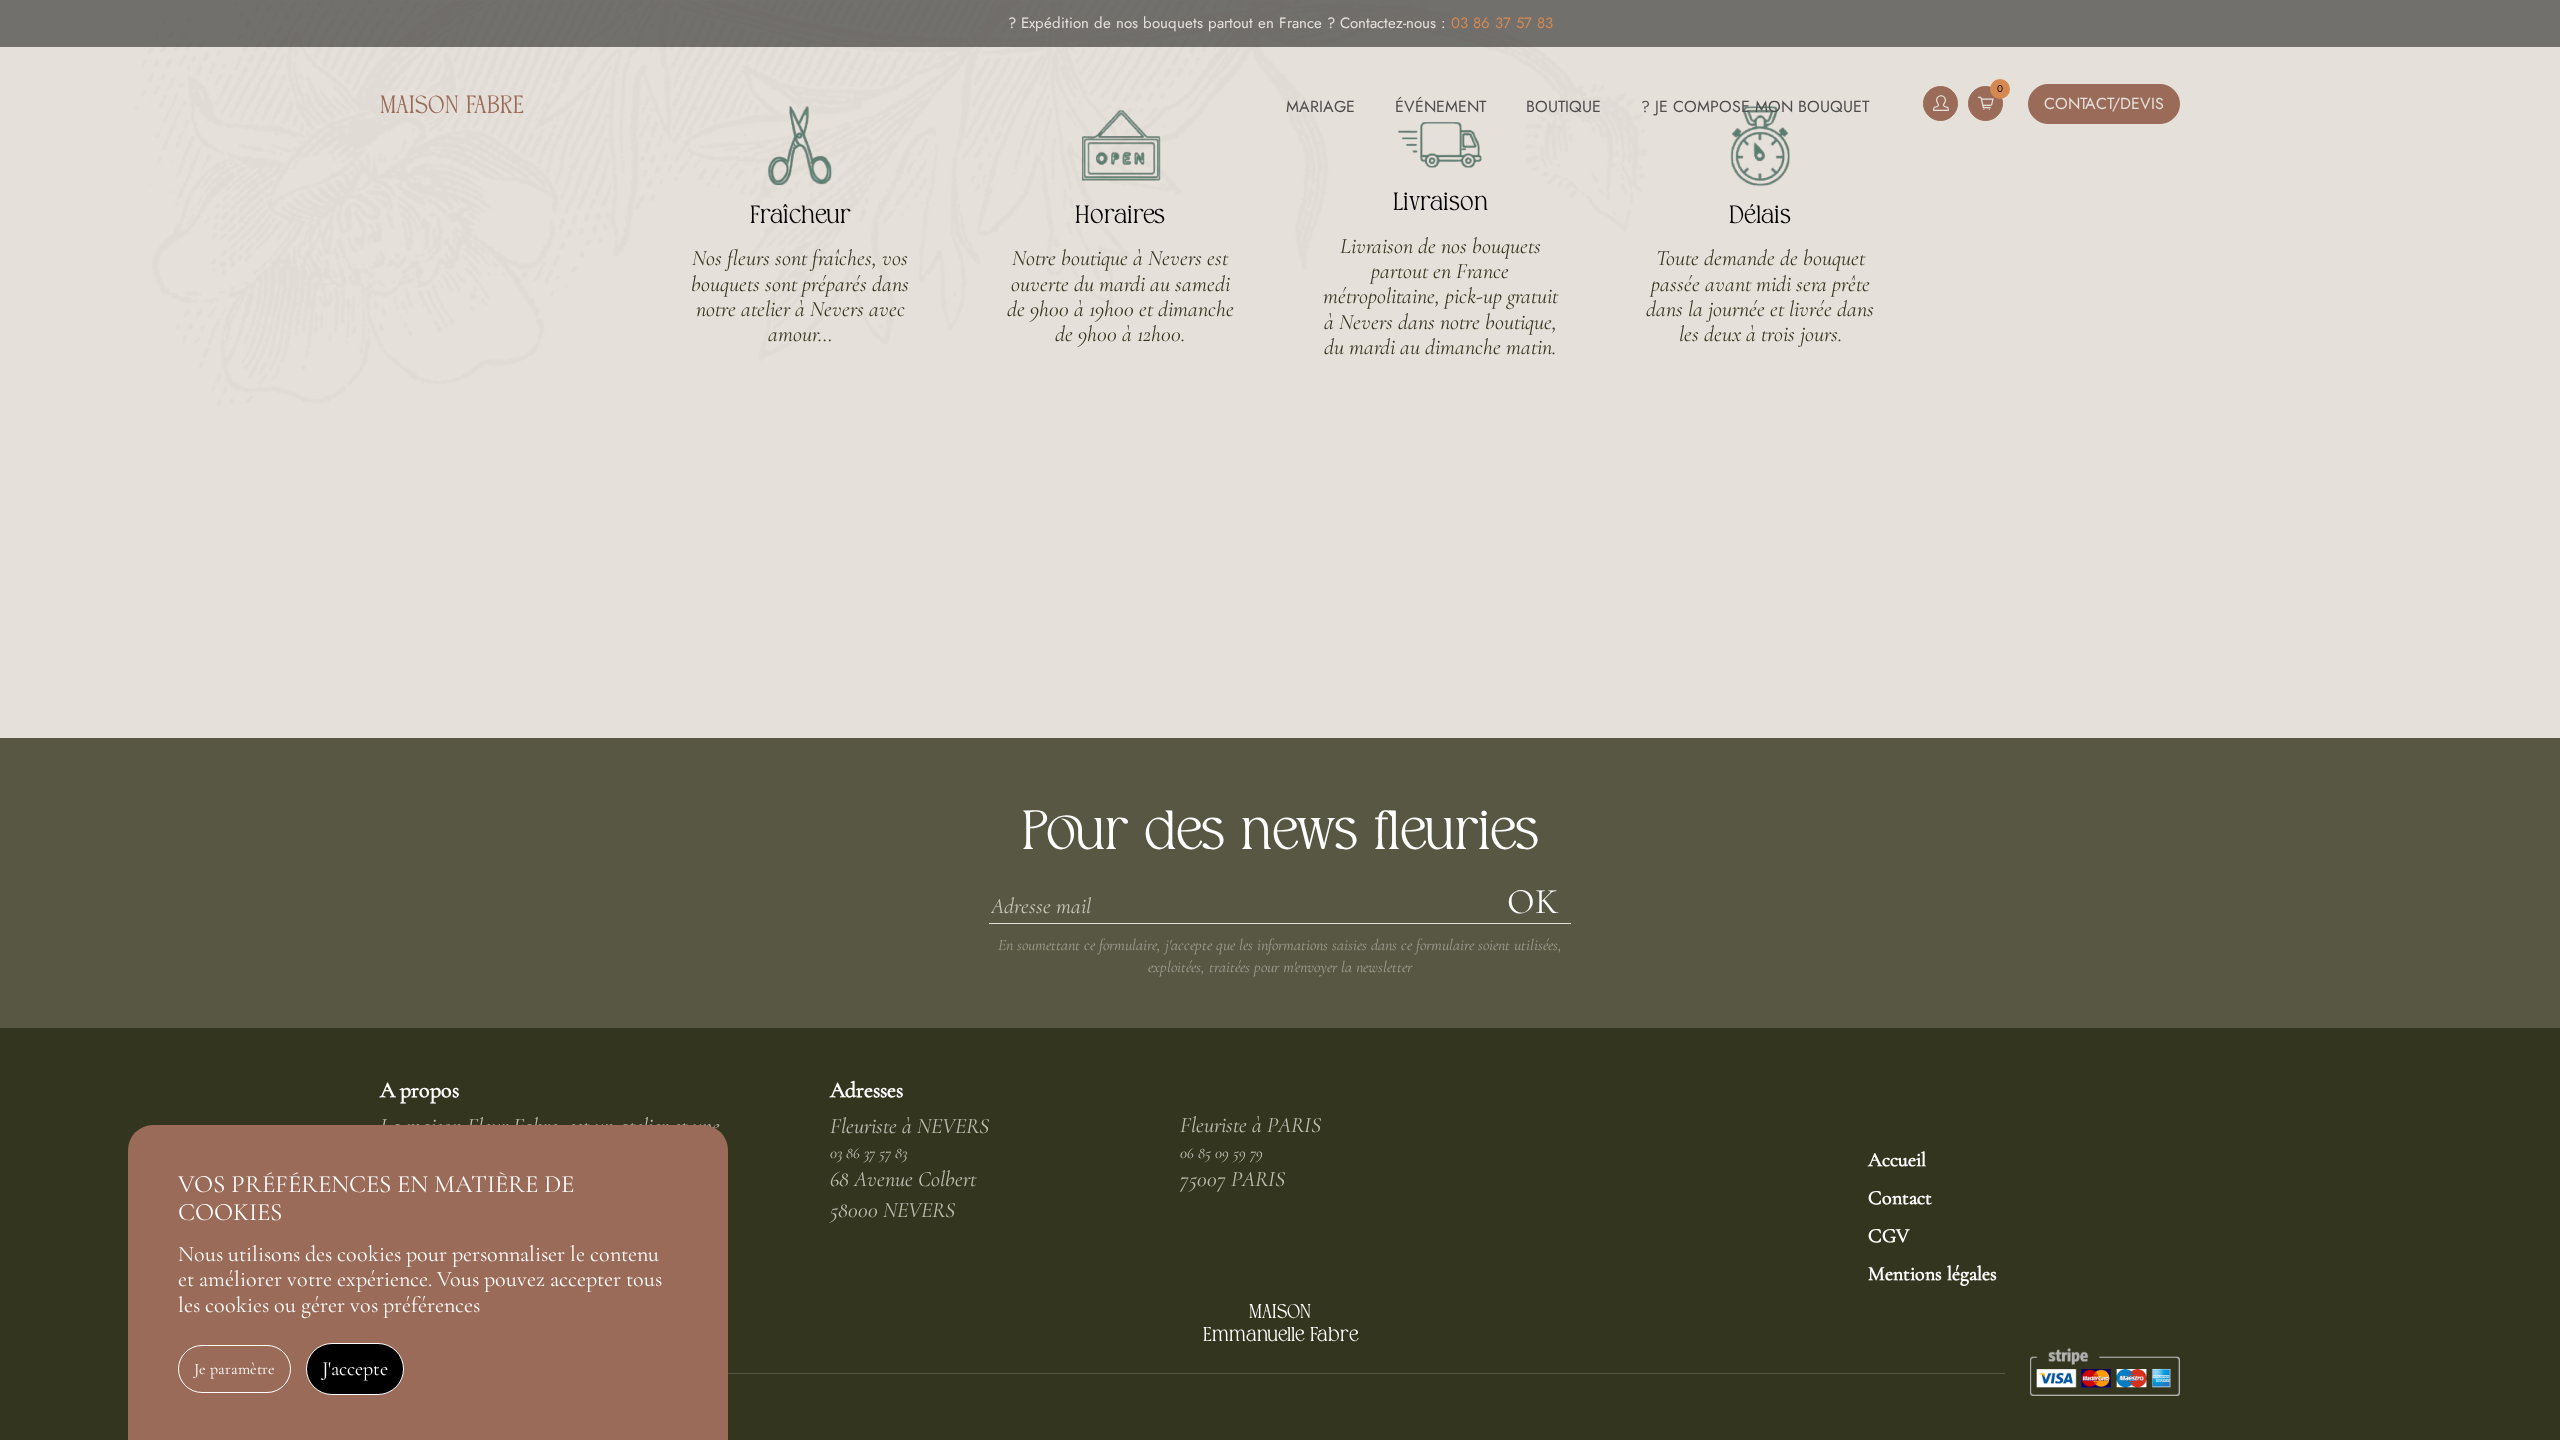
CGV (1888, 1236)
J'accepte (355, 1369)
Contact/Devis (2104, 103)
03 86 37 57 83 (1502, 23)
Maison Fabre (452, 106)
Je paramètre (234, 1369)
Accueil (1897, 1160)
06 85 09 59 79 (1221, 1153)
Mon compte (1940, 103)
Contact (1900, 1198)
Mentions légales (1932, 1274)
